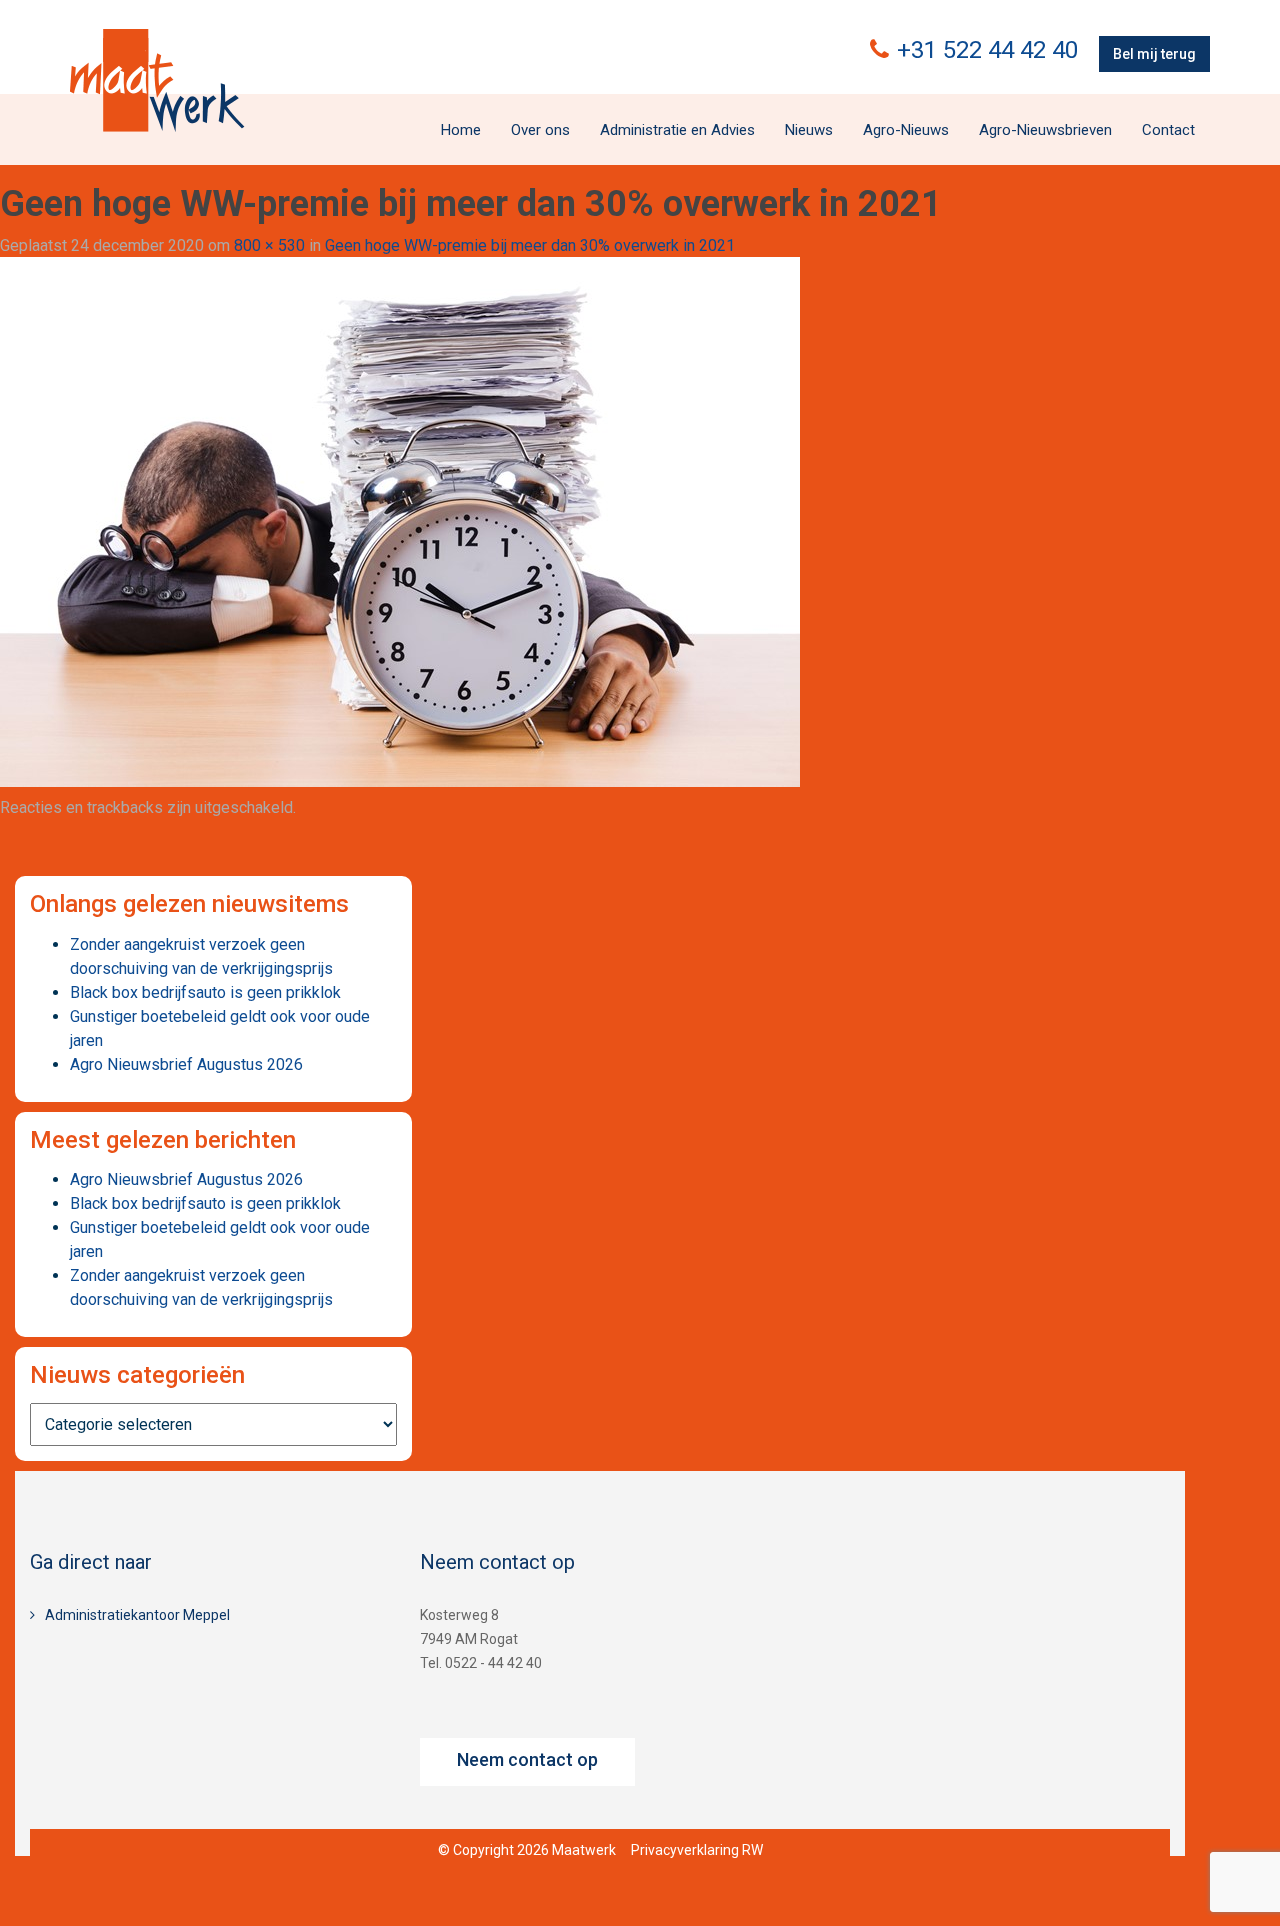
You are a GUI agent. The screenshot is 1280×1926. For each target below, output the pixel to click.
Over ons (540, 130)
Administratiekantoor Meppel (137, 1615)
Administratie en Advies (677, 130)
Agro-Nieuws (906, 130)
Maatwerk (157, 80)
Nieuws (809, 130)
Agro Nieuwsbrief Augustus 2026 (186, 1064)
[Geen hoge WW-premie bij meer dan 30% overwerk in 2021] (400, 521)
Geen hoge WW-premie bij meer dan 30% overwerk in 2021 (530, 245)
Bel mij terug (1154, 54)
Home (461, 130)
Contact (1168, 130)
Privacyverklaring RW (697, 1850)
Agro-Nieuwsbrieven (1045, 130)
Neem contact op (527, 1759)
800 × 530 (269, 245)
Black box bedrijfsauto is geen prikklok (205, 992)
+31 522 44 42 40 (987, 50)
